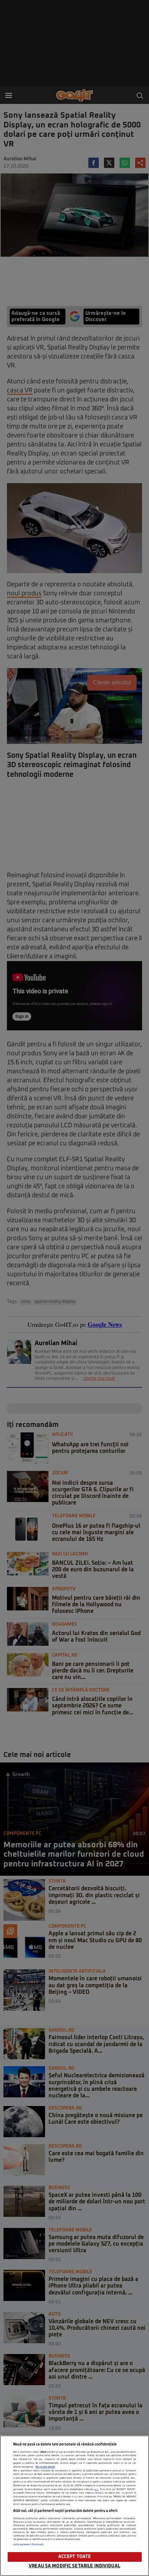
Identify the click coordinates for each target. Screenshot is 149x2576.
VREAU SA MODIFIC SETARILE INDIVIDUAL (74, 2566)
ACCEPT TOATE (75, 2557)
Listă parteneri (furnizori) (29, 2544)
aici (96, 2489)
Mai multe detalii (45, 2467)
